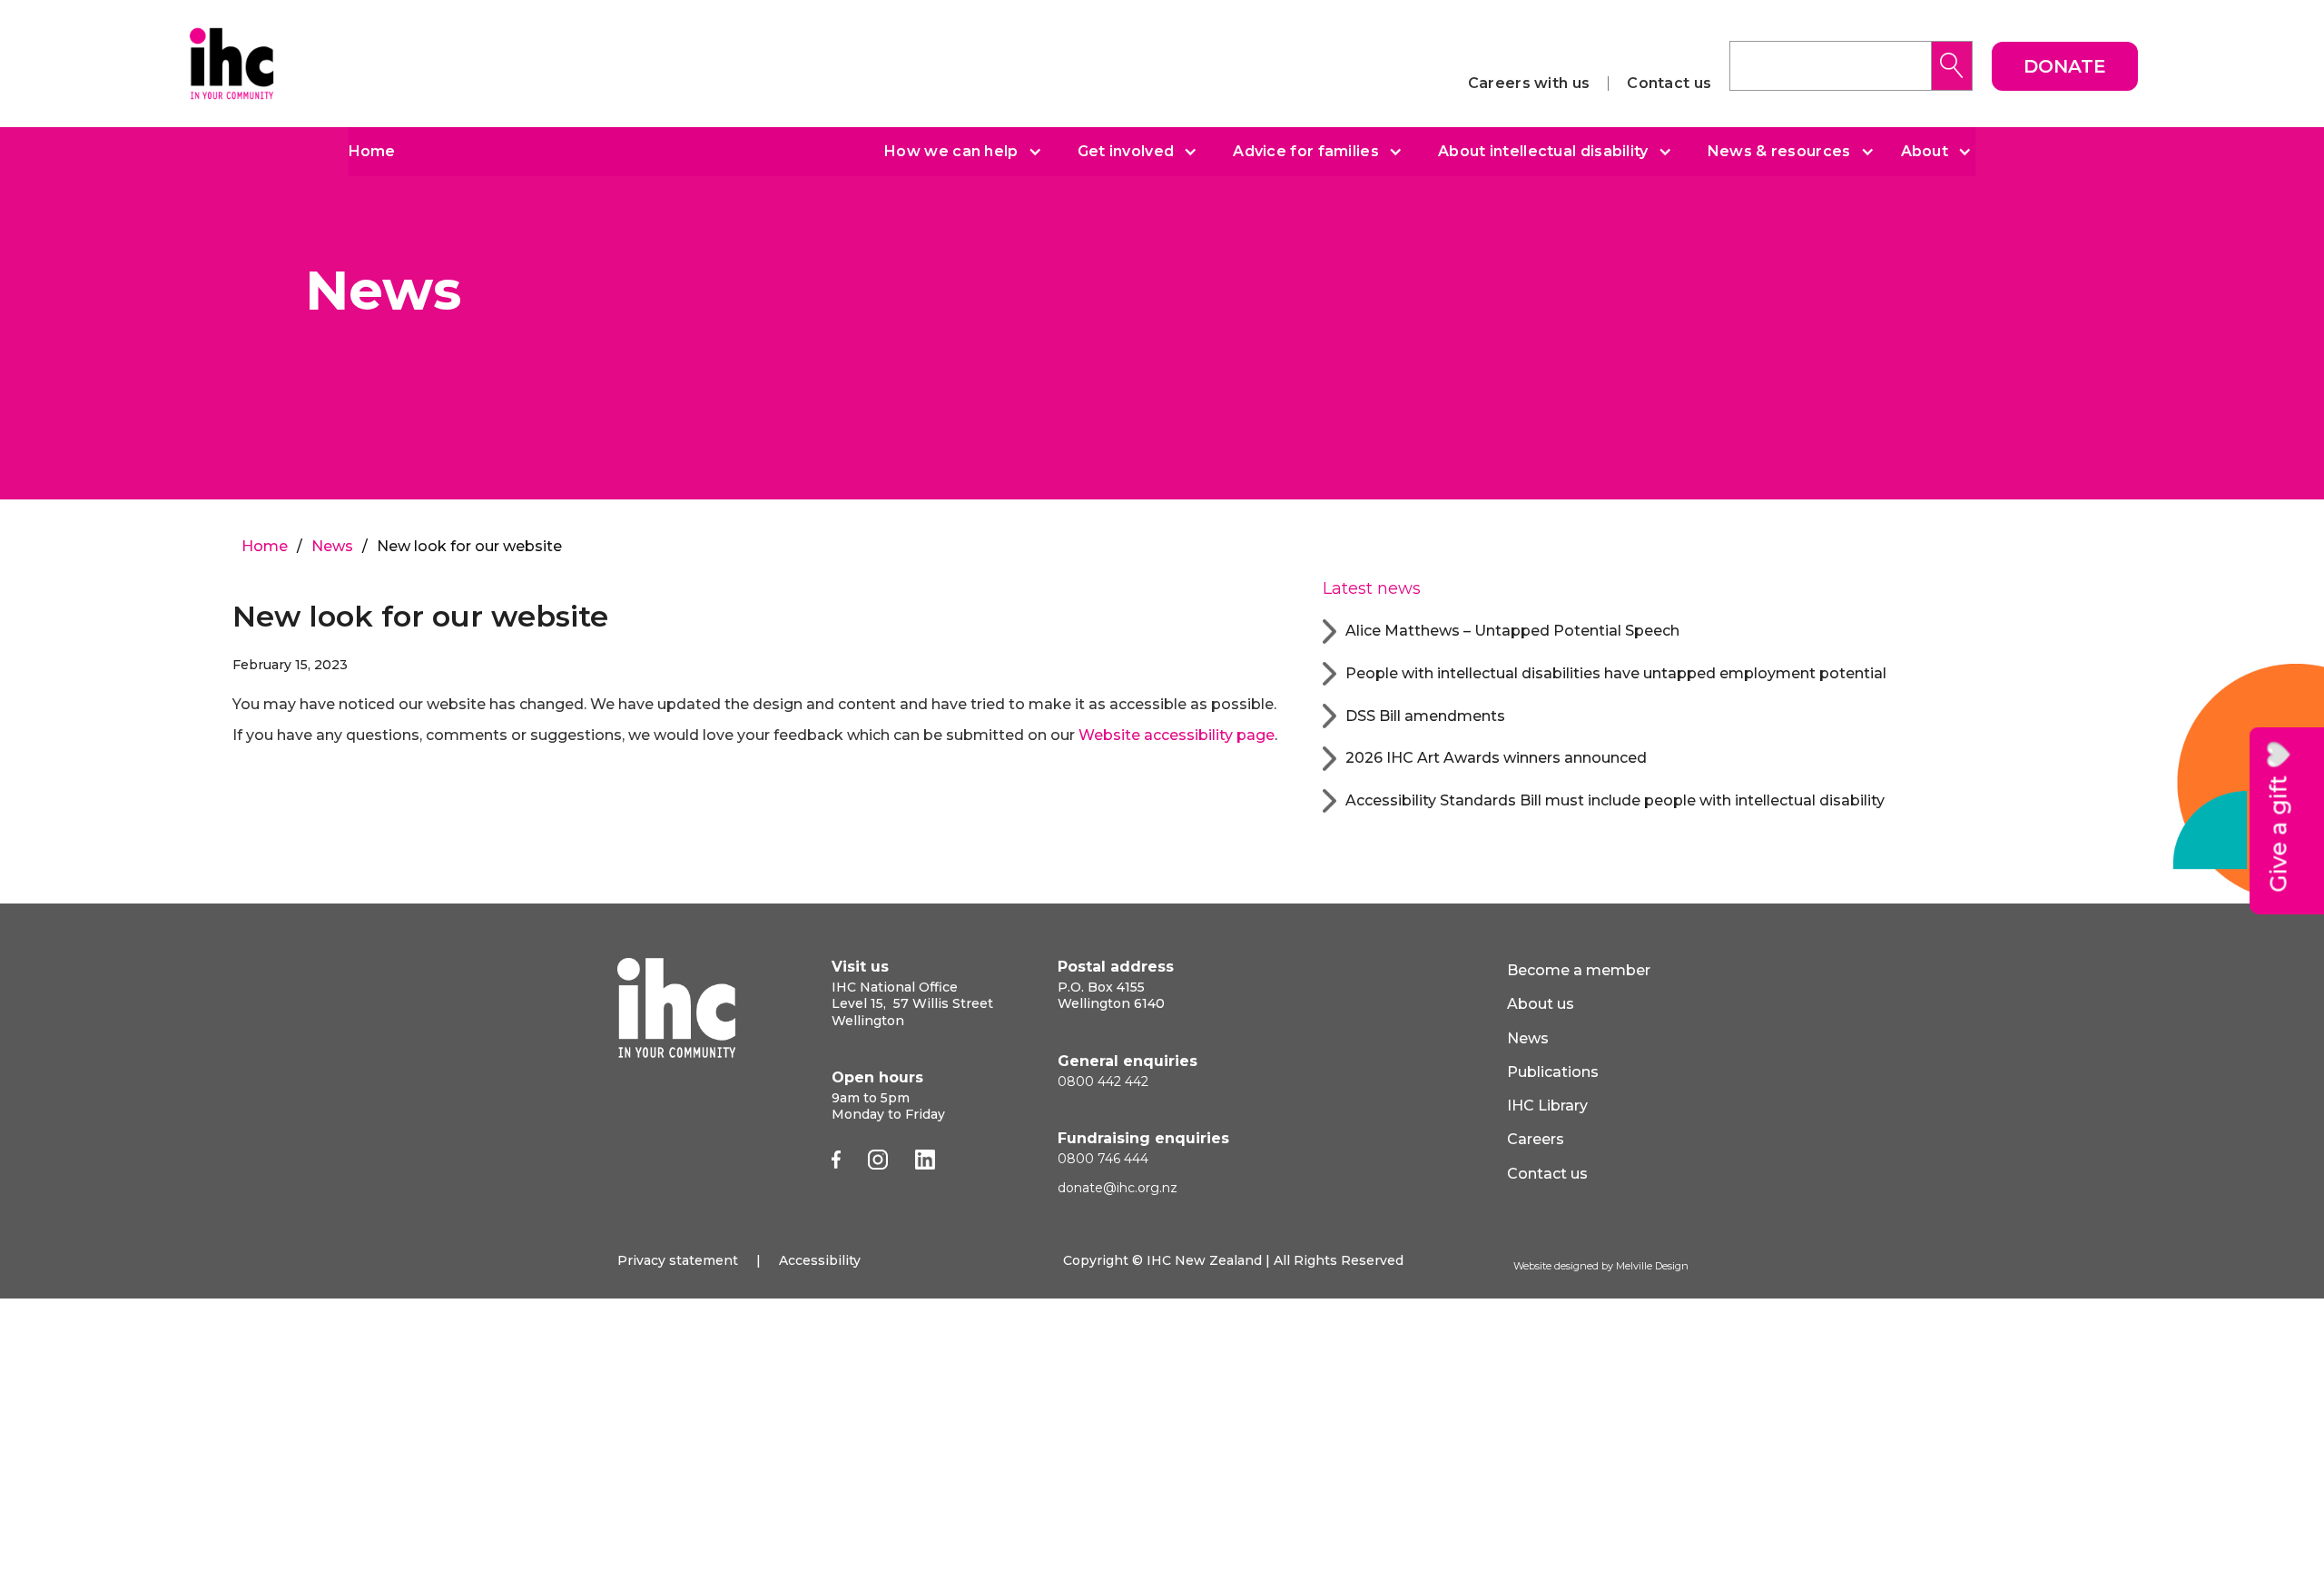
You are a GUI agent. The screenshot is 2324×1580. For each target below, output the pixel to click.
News (332, 546)
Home (372, 151)
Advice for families (1306, 152)
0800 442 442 (1103, 1081)
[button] (956, 152)
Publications (1553, 1072)
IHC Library (1547, 1106)
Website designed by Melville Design (1601, 1266)
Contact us (1669, 84)
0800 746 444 (1103, 1159)
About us (1541, 1004)
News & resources (1779, 152)
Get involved (1126, 152)
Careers (1536, 1139)
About (1925, 152)
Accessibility (820, 1260)
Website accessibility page (1177, 735)
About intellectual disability (1543, 152)
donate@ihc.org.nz (1118, 1188)
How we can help (951, 152)
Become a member (1579, 970)
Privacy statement (678, 1260)
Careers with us (1529, 84)
